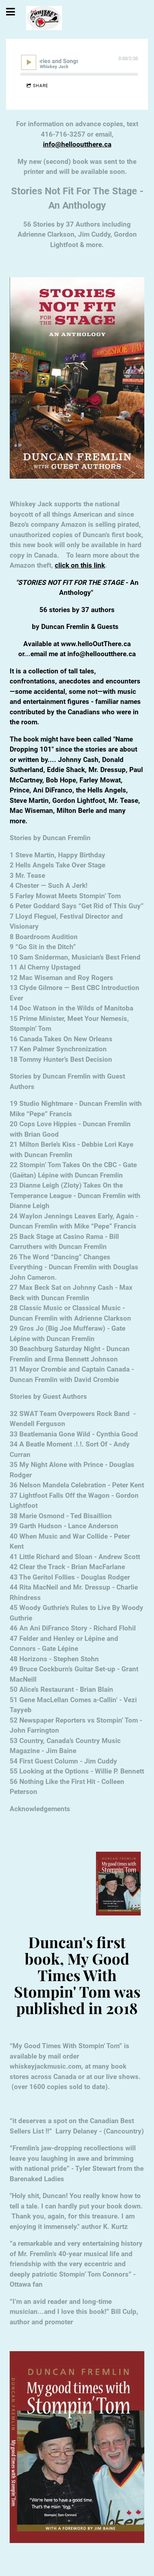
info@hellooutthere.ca (77, 144)
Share (41, 86)
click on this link (80, 565)
